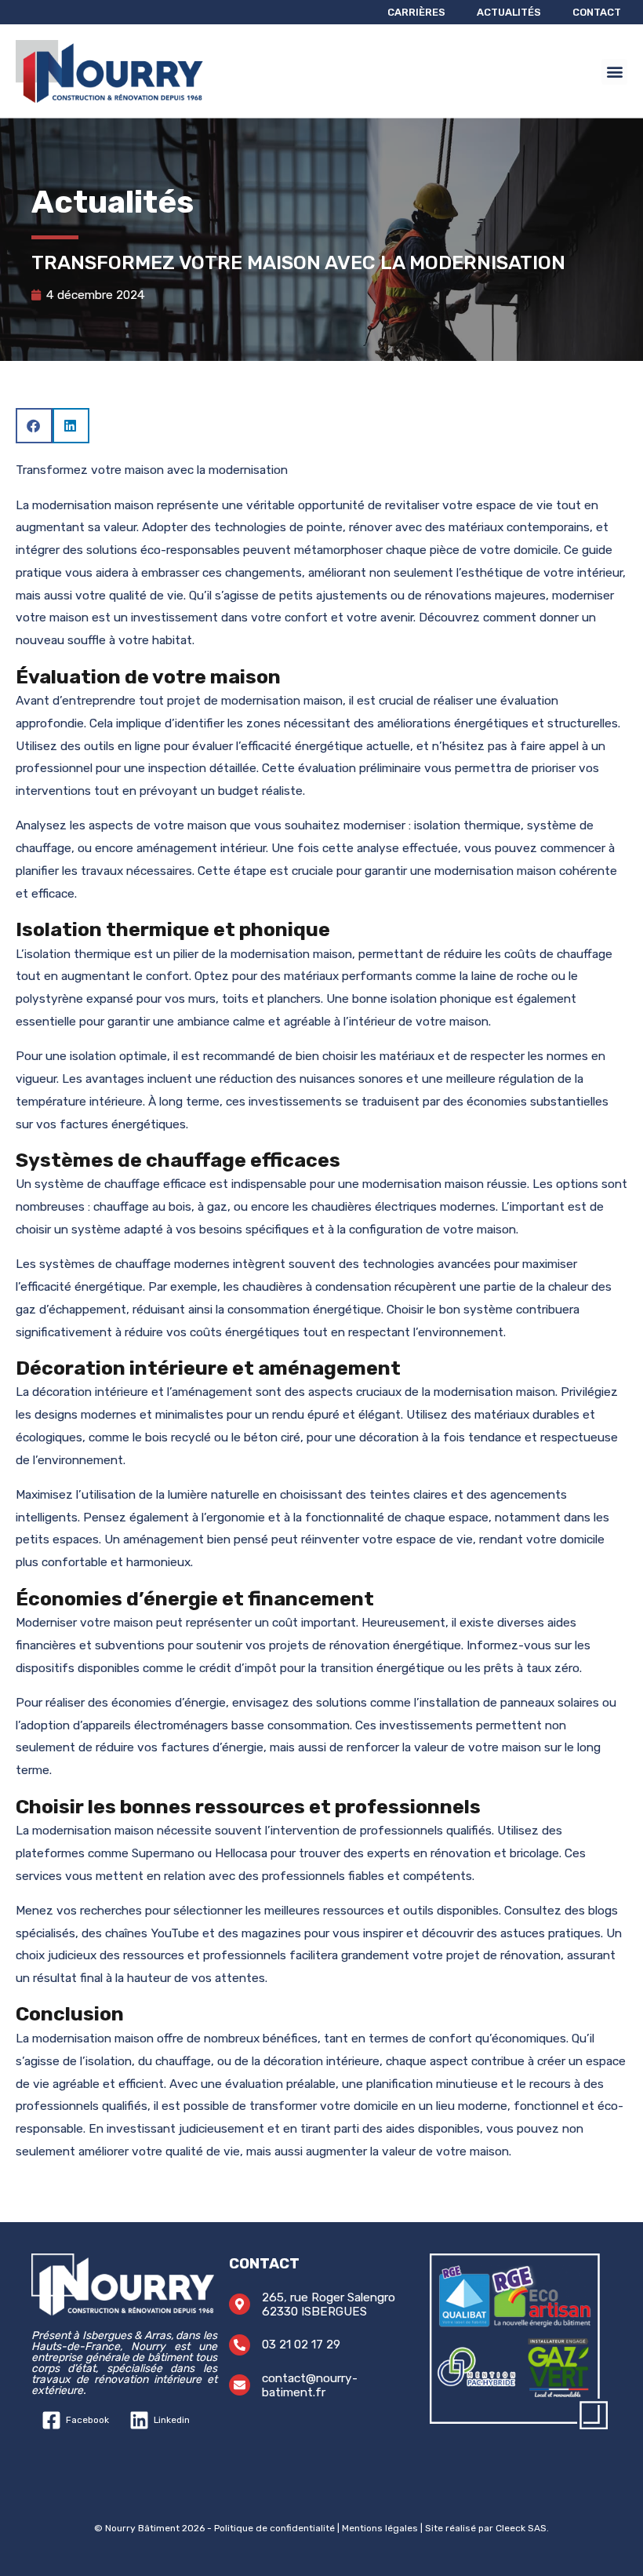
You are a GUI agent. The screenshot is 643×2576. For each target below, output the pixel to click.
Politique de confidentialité (274, 2528)
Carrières (416, 12)
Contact (597, 12)
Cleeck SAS (521, 2528)
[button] (614, 72)
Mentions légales (380, 2528)
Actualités (509, 12)
